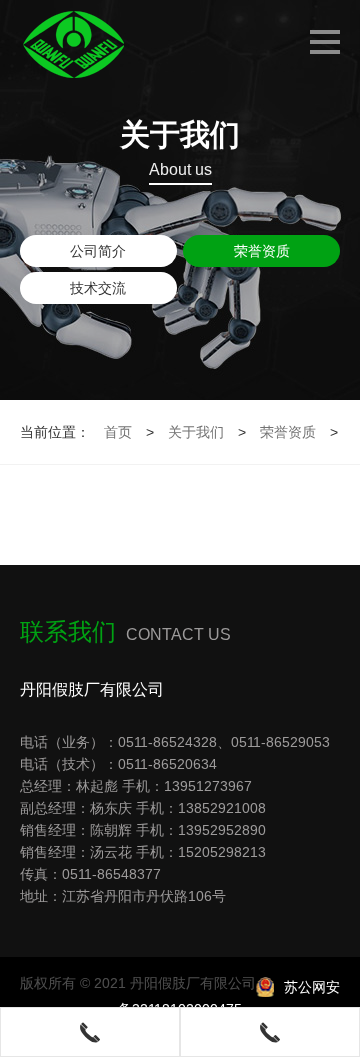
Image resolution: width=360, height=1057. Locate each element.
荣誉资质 (262, 251)
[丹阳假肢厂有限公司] (83, 45)
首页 (118, 432)
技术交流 (98, 288)
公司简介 (98, 251)
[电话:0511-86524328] (90, 1032)
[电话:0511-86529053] (270, 1032)
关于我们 (196, 432)
